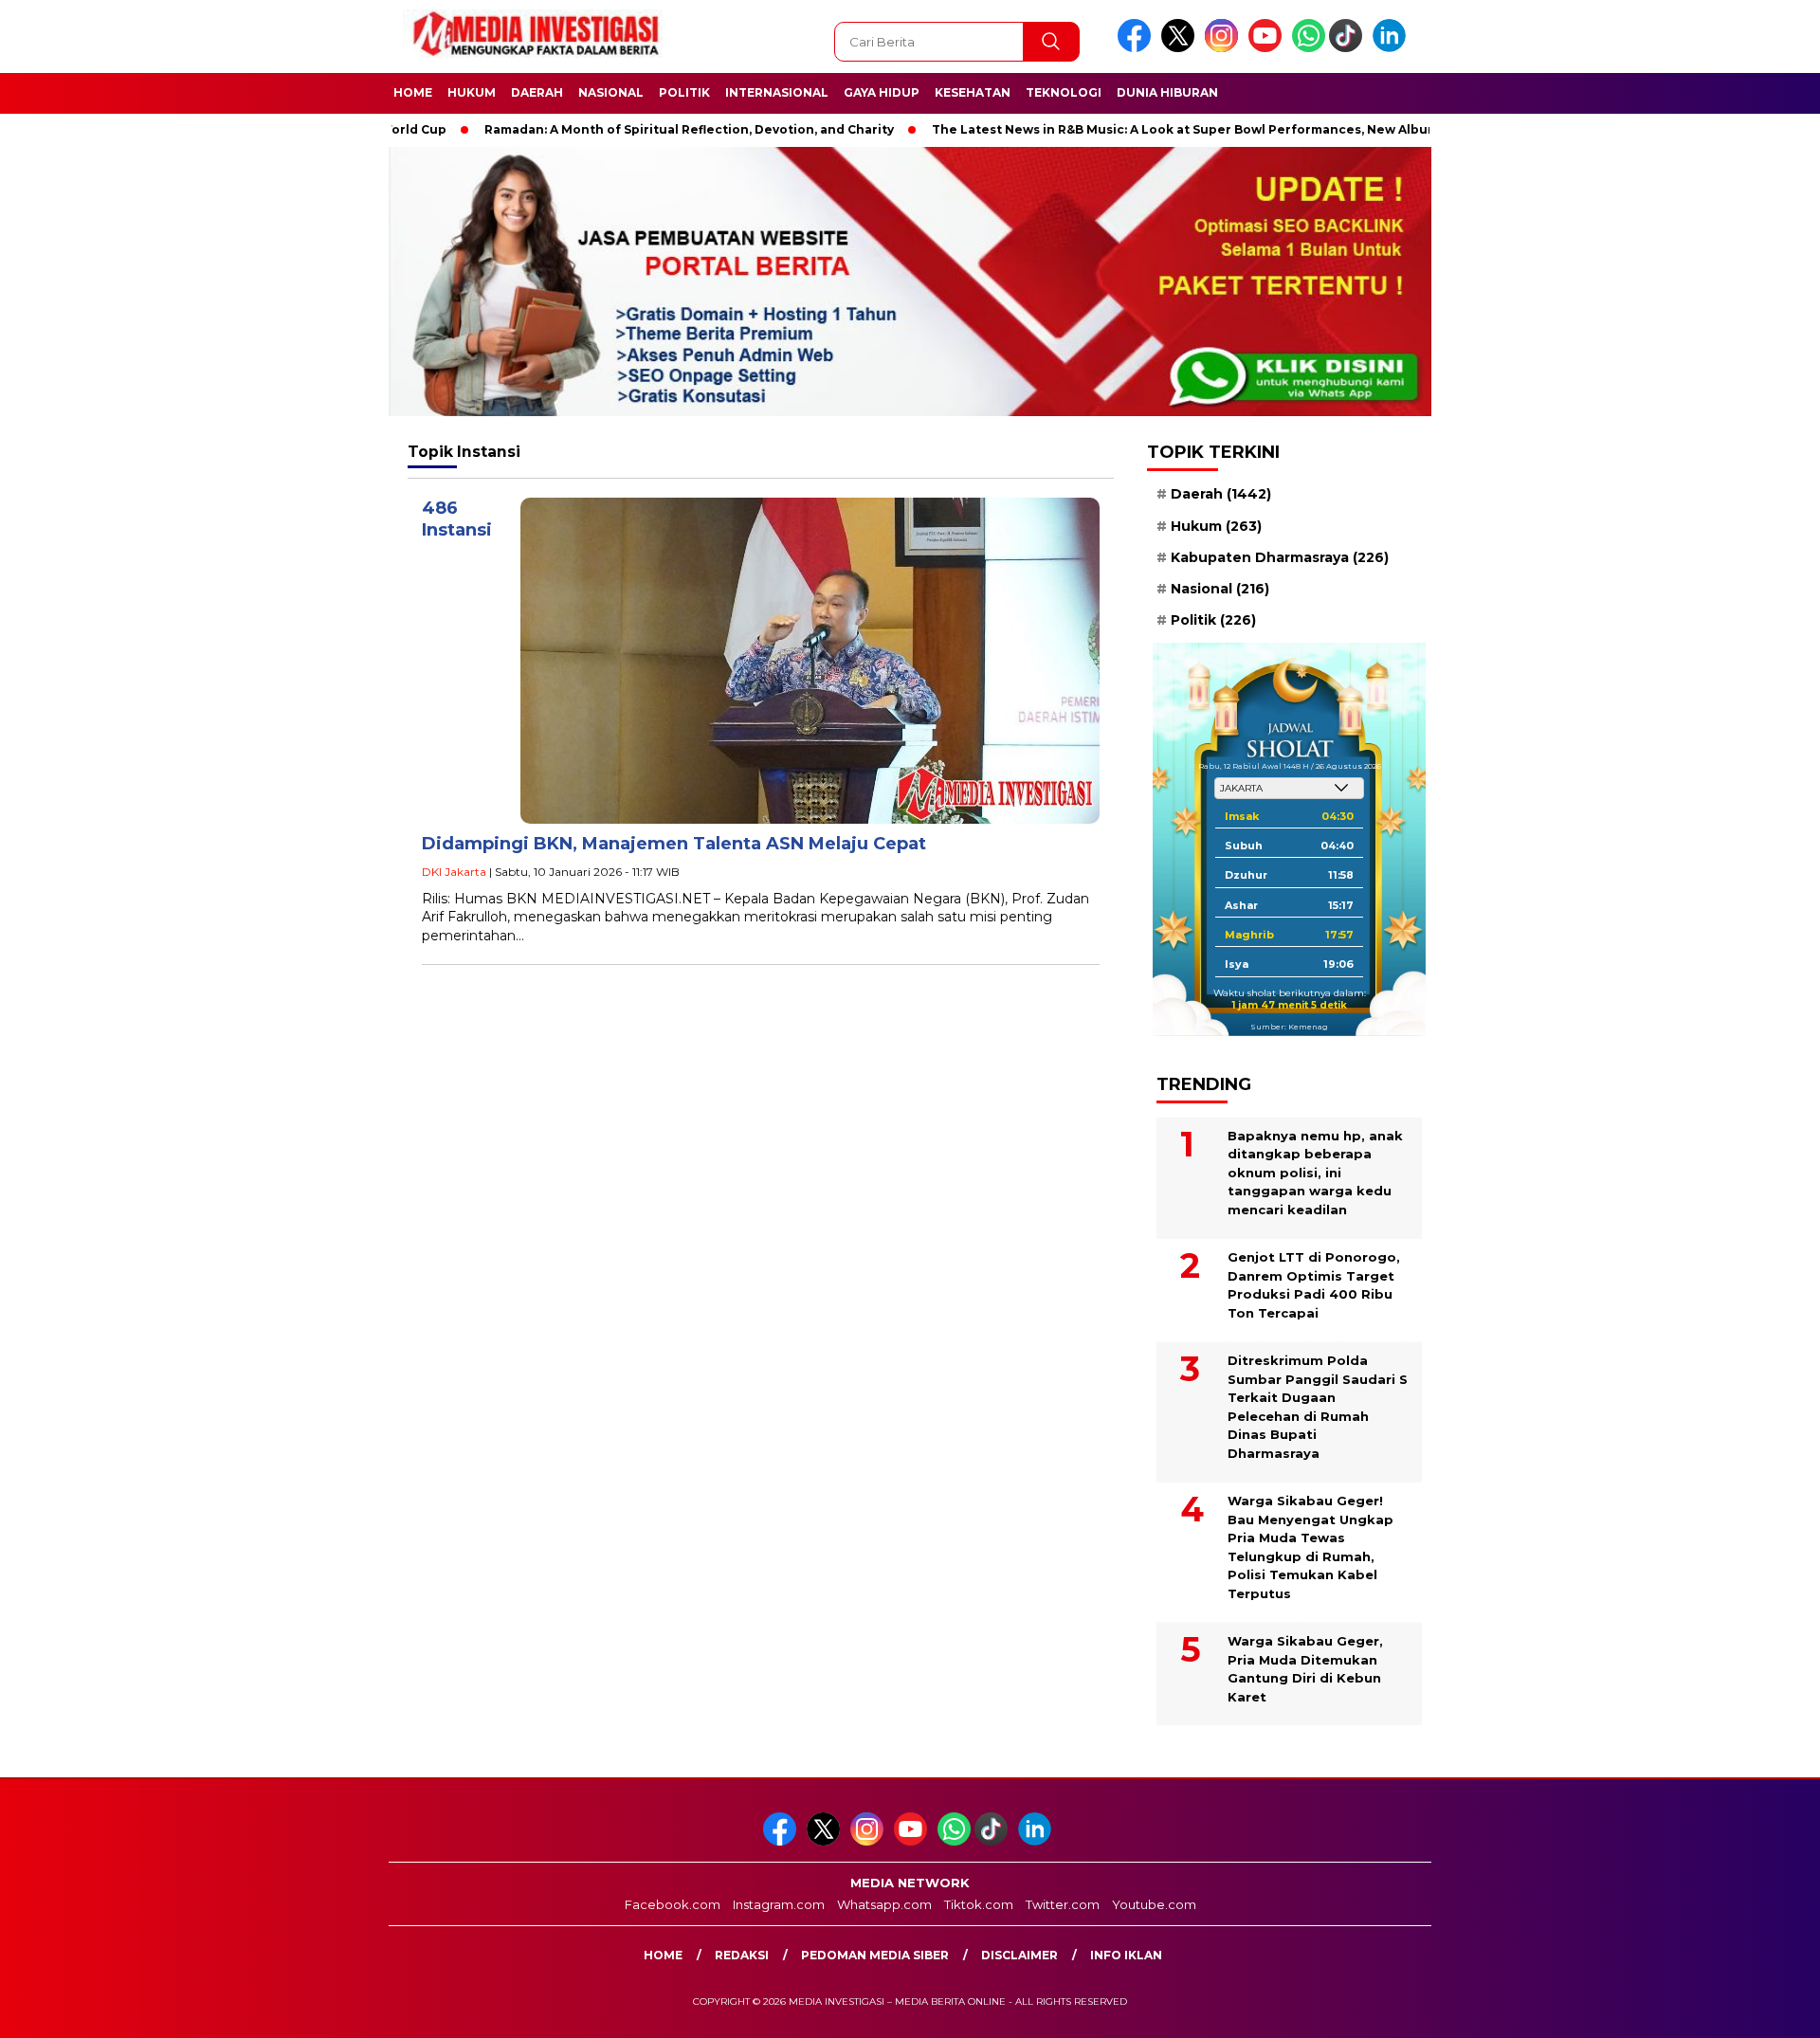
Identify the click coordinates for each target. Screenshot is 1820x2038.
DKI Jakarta (454, 872)
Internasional (777, 92)
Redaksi (742, 1955)
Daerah (537, 92)
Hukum (472, 92)
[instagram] (1225, 48)
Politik (684, 92)
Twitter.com (1063, 1904)
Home (413, 92)
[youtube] (1268, 48)
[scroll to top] (1749, 2009)
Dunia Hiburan (1167, 92)
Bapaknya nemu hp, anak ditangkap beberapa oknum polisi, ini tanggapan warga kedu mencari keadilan (1315, 1173)
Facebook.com (673, 1904)
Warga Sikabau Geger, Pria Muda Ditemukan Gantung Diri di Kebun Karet (1305, 1669)
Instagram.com (779, 1904)
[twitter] (1181, 48)
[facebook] (1137, 48)
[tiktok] (1349, 48)
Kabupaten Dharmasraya (1280, 556)
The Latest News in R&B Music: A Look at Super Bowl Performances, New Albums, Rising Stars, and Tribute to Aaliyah (1247, 129)
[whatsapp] (1309, 48)
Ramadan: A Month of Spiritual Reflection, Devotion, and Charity (632, 129)
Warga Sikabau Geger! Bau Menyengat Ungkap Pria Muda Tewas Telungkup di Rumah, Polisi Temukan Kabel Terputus (1310, 1547)
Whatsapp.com (884, 1904)
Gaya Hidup (882, 92)
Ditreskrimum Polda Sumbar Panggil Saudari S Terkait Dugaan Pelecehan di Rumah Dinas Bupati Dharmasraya (1318, 1407)
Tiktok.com (979, 1904)
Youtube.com (1154, 1904)
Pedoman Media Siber (875, 1955)
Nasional (611, 92)
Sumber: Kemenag (1289, 1026)
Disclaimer (1019, 1955)
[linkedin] (1392, 48)
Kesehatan (973, 92)
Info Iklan (1126, 1955)
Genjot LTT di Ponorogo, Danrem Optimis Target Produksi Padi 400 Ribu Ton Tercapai (1314, 1285)
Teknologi (1064, 92)
